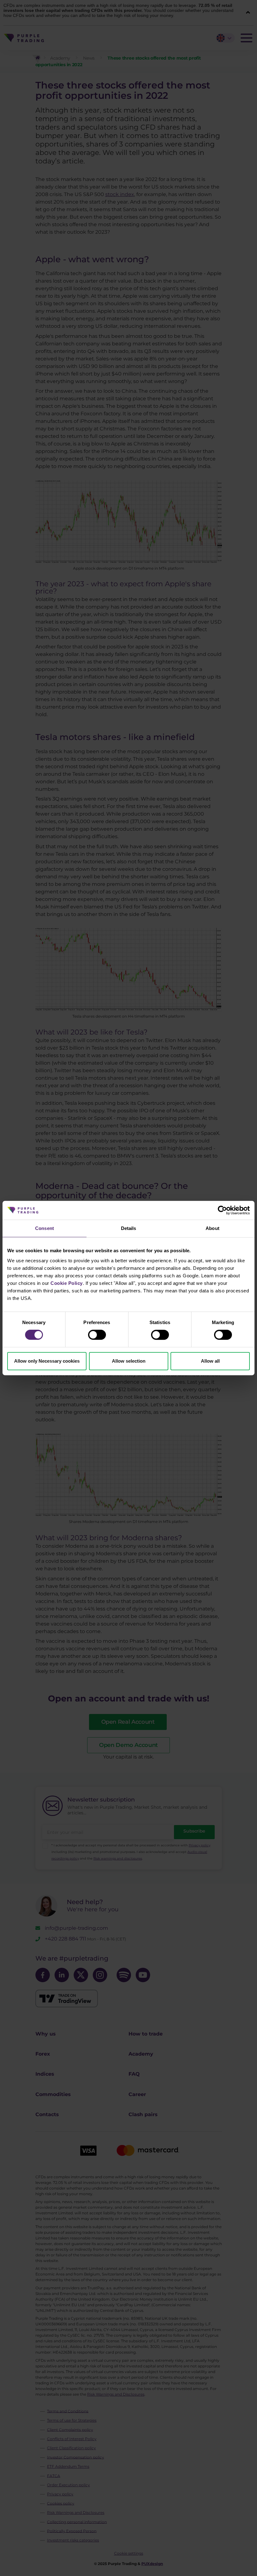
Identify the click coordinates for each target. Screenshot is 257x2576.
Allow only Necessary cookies (47, 1361)
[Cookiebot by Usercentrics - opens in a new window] (222, 1210)
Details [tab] (129, 1228)
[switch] (97, 1335)
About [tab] (212, 1228)
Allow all (210, 1361)
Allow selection (129, 1361)
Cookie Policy (67, 1283)
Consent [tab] (45, 1228)
